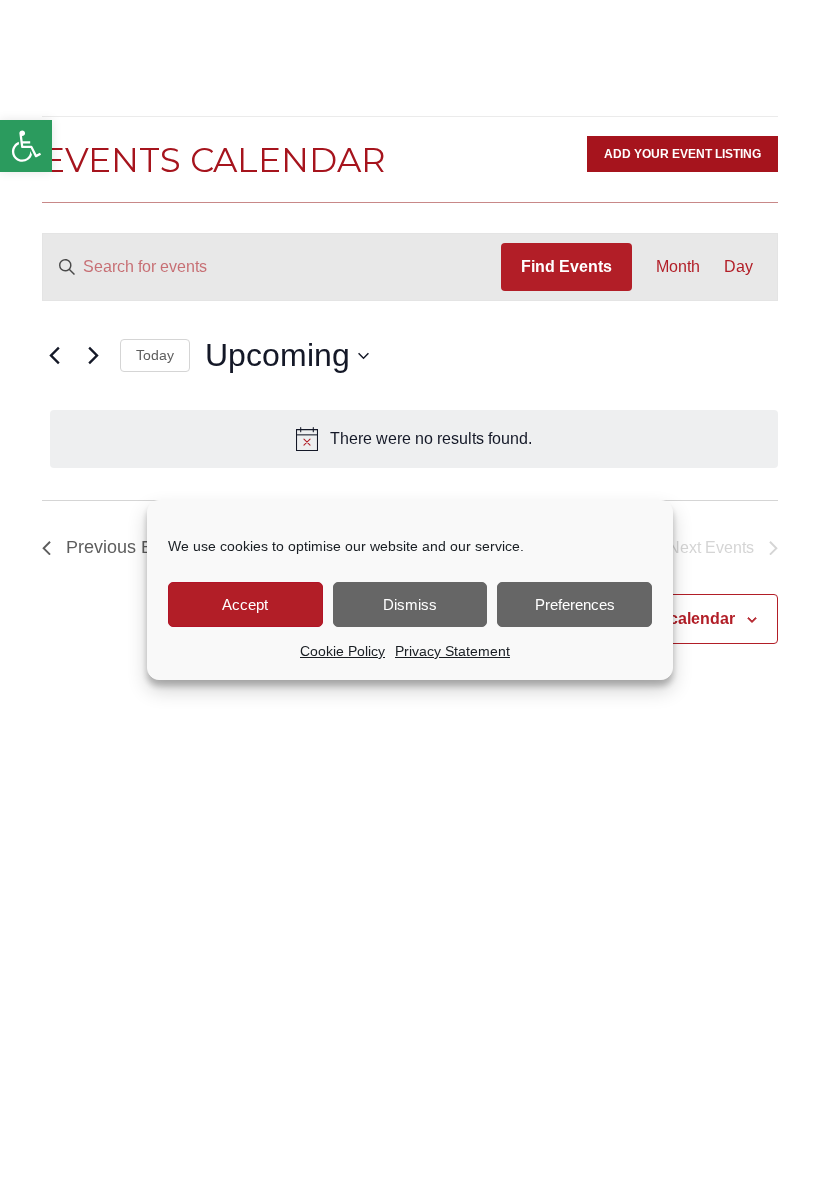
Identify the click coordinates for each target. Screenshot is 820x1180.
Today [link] (155, 355)
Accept (245, 604)
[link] (26, 146)
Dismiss (410, 604)
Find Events (566, 266)
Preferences (575, 604)
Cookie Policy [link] (342, 651)
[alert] (414, 439)
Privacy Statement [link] (452, 651)
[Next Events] (93, 356)
